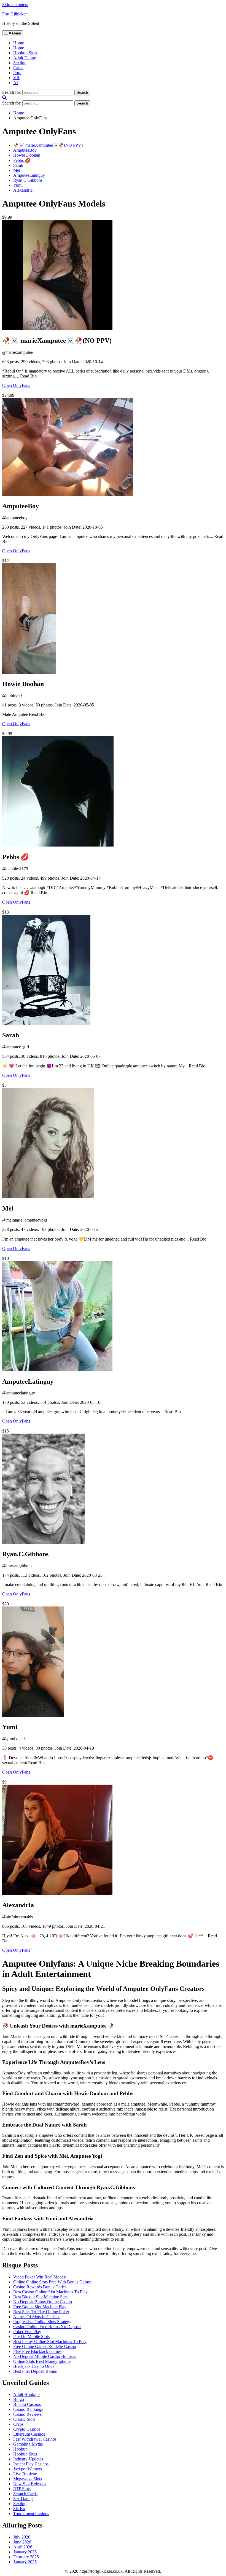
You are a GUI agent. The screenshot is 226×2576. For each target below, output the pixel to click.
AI (16, 83)
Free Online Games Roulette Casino (45, 2346)
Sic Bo (19, 2509)
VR (16, 78)
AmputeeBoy (25, 150)
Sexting (20, 63)
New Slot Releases (30, 2484)
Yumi (18, 185)
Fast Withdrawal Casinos (35, 2439)
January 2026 (25, 2552)
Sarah (18, 165)
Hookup (20, 2449)
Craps (18, 2424)
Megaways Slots (28, 2479)
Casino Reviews (27, 2414)
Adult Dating (25, 58)
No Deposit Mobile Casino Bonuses (45, 2356)
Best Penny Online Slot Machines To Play (50, 2341)
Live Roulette (25, 2474)
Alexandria (23, 190)
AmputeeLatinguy (29, 175)
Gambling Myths (28, 2444)
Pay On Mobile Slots (31, 2337)
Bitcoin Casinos (27, 2404)
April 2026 (23, 2547)
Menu (16, 33)
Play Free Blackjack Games (37, 2351)
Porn (17, 73)
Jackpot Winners (28, 2469)
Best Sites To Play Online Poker (41, 2312)
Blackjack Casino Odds (34, 2366)
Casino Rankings (28, 2409)
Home (19, 48)
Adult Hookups (27, 2394)
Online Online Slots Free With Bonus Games (52, 2282)
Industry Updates (28, 2459)
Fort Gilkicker (14, 14)
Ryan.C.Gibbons (28, 180)
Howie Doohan (27, 155)
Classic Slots (24, 2419)
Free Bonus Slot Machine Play (40, 2307)
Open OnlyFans (16, 385)
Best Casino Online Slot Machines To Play (50, 2292)
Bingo (19, 2399)
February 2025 (26, 2557)
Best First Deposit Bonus (35, 2371)
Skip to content (15, 5)
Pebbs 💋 (22, 160)
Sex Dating (23, 2499)
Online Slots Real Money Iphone (42, 2361)
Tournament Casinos (31, 2514)
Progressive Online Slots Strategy (42, 2322)
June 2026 (22, 2542)
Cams (18, 68)
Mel (17, 170)
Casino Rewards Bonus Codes (40, 2287)
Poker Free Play (27, 2332)
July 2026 (22, 2537)
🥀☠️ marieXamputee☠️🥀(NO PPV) (48, 145)
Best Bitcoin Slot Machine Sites (41, 2297)
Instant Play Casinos (31, 2464)
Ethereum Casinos (29, 2434)
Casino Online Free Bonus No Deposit (47, 2327)
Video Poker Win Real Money (40, 2277)
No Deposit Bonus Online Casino (43, 2302)
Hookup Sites (25, 53)
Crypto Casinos (27, 2429)
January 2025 (25, 2562)
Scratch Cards (25, 2494)
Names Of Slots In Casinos (37, 2317)
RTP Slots (22, 2489)
